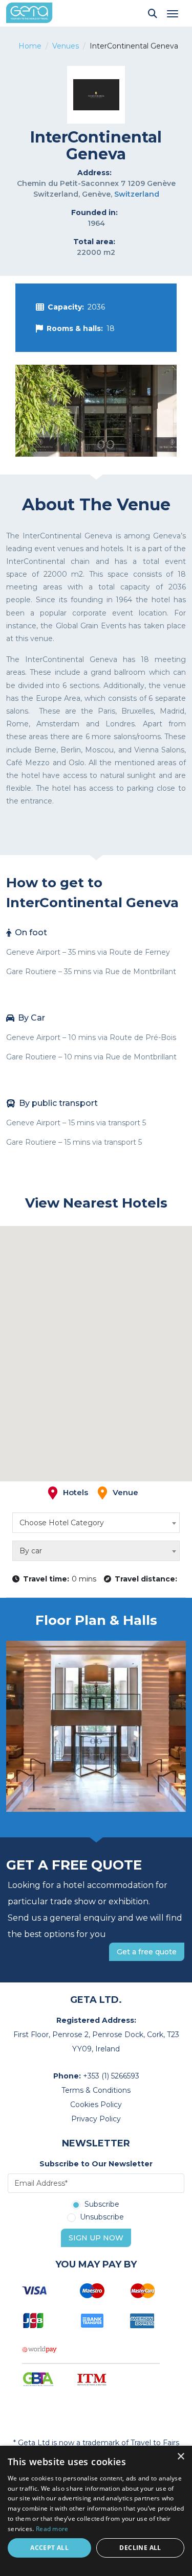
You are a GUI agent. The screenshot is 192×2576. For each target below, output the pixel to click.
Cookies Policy (96, 2105)
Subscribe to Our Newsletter (96, 2164)
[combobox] (96, 1523)
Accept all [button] (49, 2548)
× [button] (180, 2457)
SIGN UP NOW (96, 2238)
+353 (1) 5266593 (111, 2076)
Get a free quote (147, 1952)
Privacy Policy (96, 2119)
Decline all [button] (140, 2548)
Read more (52, 2529)
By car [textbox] (31, 1551)
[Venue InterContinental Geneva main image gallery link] (96, 1726)
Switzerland (137, 194)
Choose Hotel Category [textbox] (62, 1523)
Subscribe (102, 2205)
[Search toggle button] (153, 13)
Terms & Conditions (96, 2090)
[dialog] (96, 2511)
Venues (66, 46)
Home (30, 46)
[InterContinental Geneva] (96, 411)
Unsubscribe (102, 2217)
